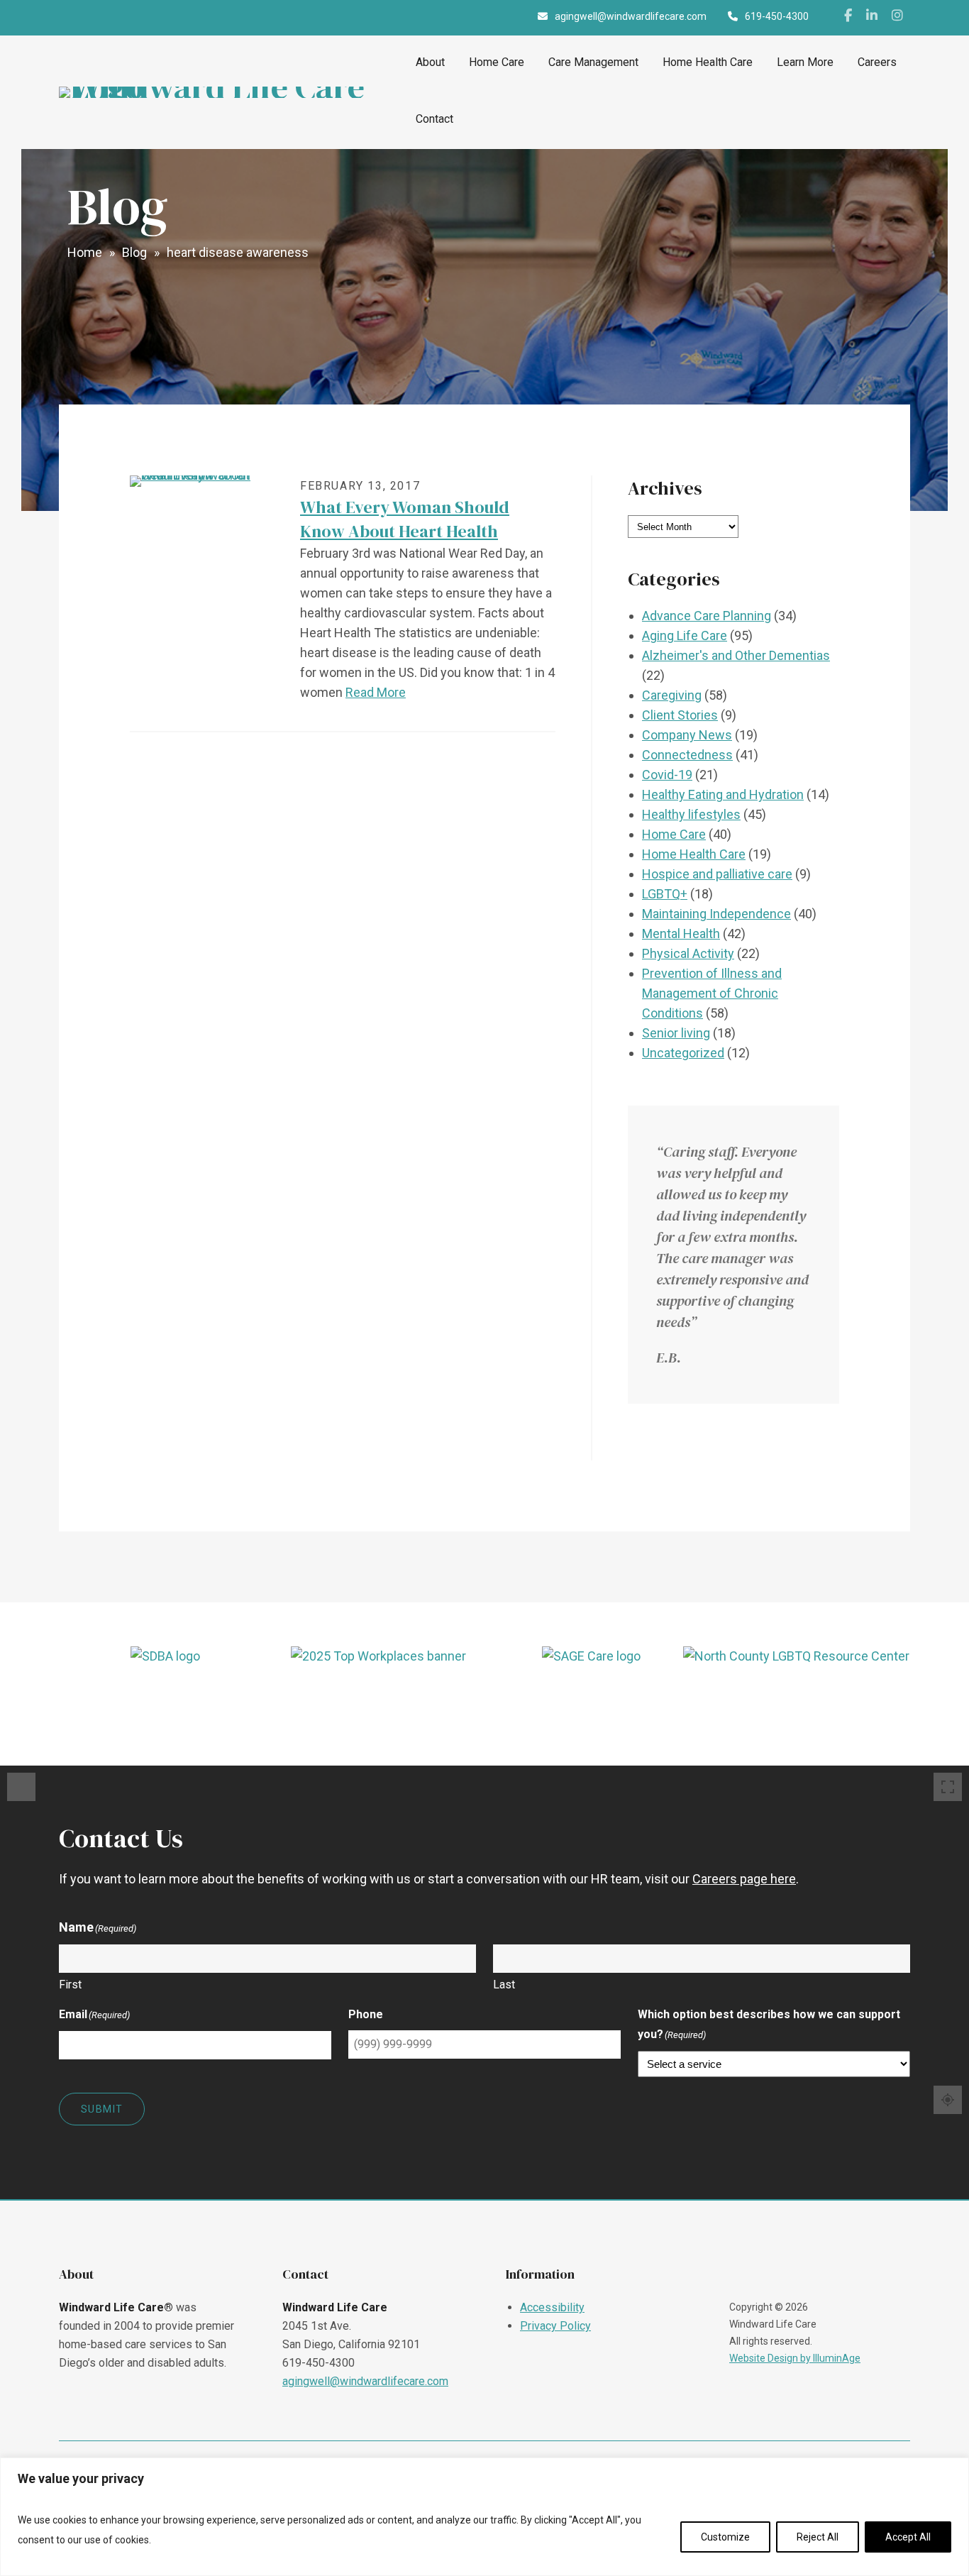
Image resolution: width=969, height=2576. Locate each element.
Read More (376, 692)
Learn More (805, 62)
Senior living (676, 1033)
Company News (687, 735)
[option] (165, 1698)
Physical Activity (688, 953)
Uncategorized (683, 1053)
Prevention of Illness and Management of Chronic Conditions (712, 993)
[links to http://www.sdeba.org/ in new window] (165, 1698)
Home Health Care (708, 62)
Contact (434, 119)
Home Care (497, 62)
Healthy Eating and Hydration (723, 794)
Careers (877, 62)
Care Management (593, 62)
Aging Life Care (685, 635)
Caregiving (672, 695)
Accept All (908, 2537)
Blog (134, 252)
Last (504, 1985)
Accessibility (552, 2307)
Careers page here (744, 1879)
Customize (725, 2537)
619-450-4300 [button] (777, 16)
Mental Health (681, 934)
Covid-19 (667, 775)
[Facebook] (848, 18)
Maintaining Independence (716, 914)
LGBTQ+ (665, 894)
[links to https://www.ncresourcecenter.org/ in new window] (804, 1698)
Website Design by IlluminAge (795, 2358)
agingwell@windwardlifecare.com (365, 2381)
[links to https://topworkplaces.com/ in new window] (378, 1698)
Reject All (818, 2537)
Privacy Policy (555, 2326)
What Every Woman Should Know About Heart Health (405, 519)
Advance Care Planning (707, 616)
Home (85, 252)
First (70, 1985)
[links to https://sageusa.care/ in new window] (591, 1698)
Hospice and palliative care (717, 874)
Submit (102, 2109)
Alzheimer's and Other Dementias (736, 655)
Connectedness (687, 755)
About (430, 62)
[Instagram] (897, 18)
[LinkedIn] (872, 18)
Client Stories (680, 715)
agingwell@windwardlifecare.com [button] (631, 16)
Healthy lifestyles (691, 814)
